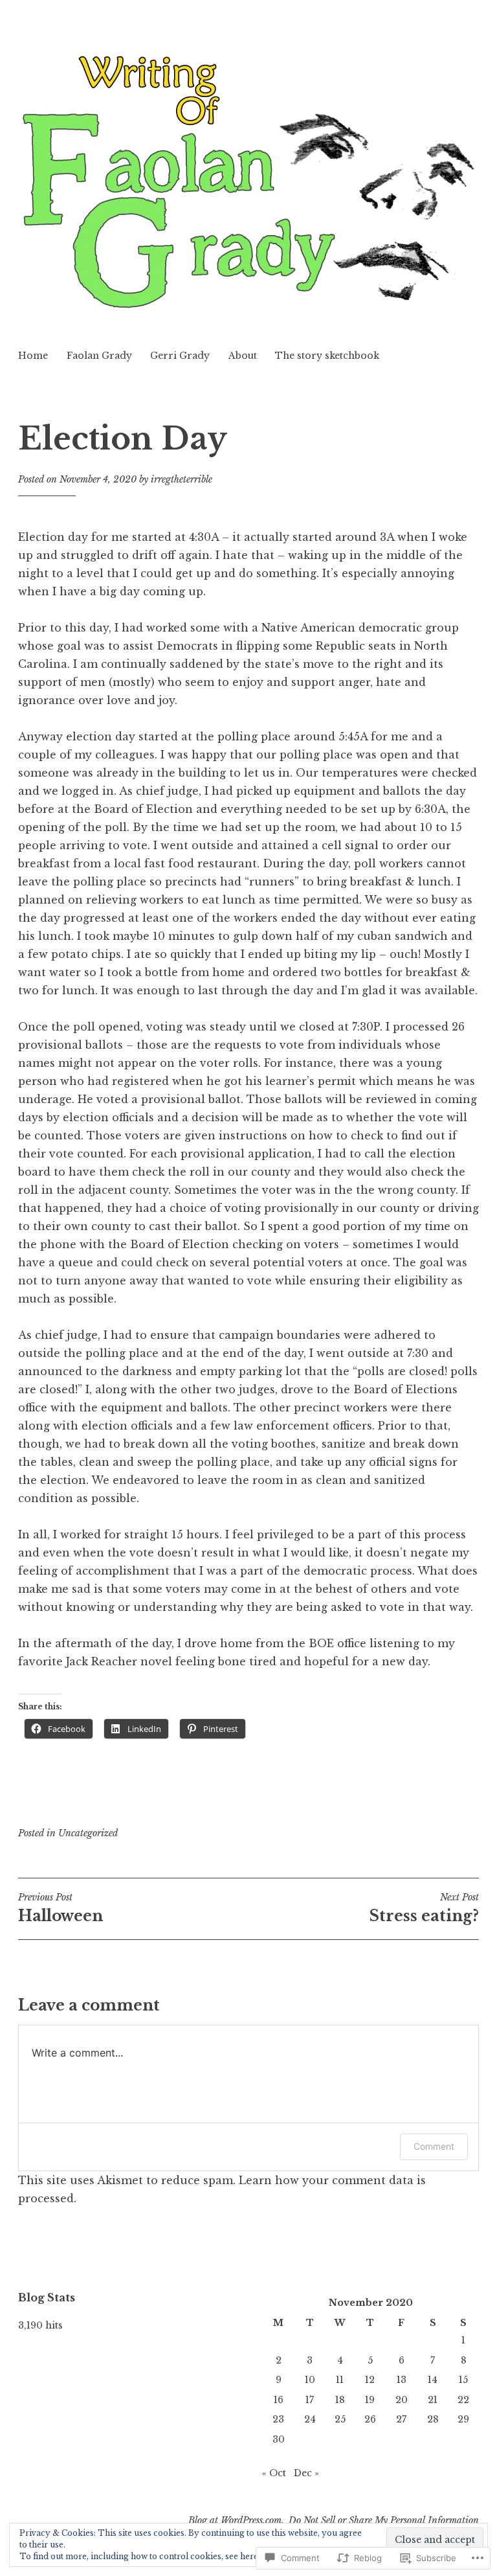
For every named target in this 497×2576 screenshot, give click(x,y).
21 (433, 2400)
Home (33, 356)
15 (463, 2380)
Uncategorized (88, 1833)
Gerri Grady (180, 356)
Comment (434, 2146)
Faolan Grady (99, 356)
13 (402, 2380)
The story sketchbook (327, 356)
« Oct (274, 2473)
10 (310, 2380)
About (243, 356)
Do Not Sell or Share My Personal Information (384, 2520)
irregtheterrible (182, 479)
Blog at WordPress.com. (236, 2520)
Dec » (306, 2473)
